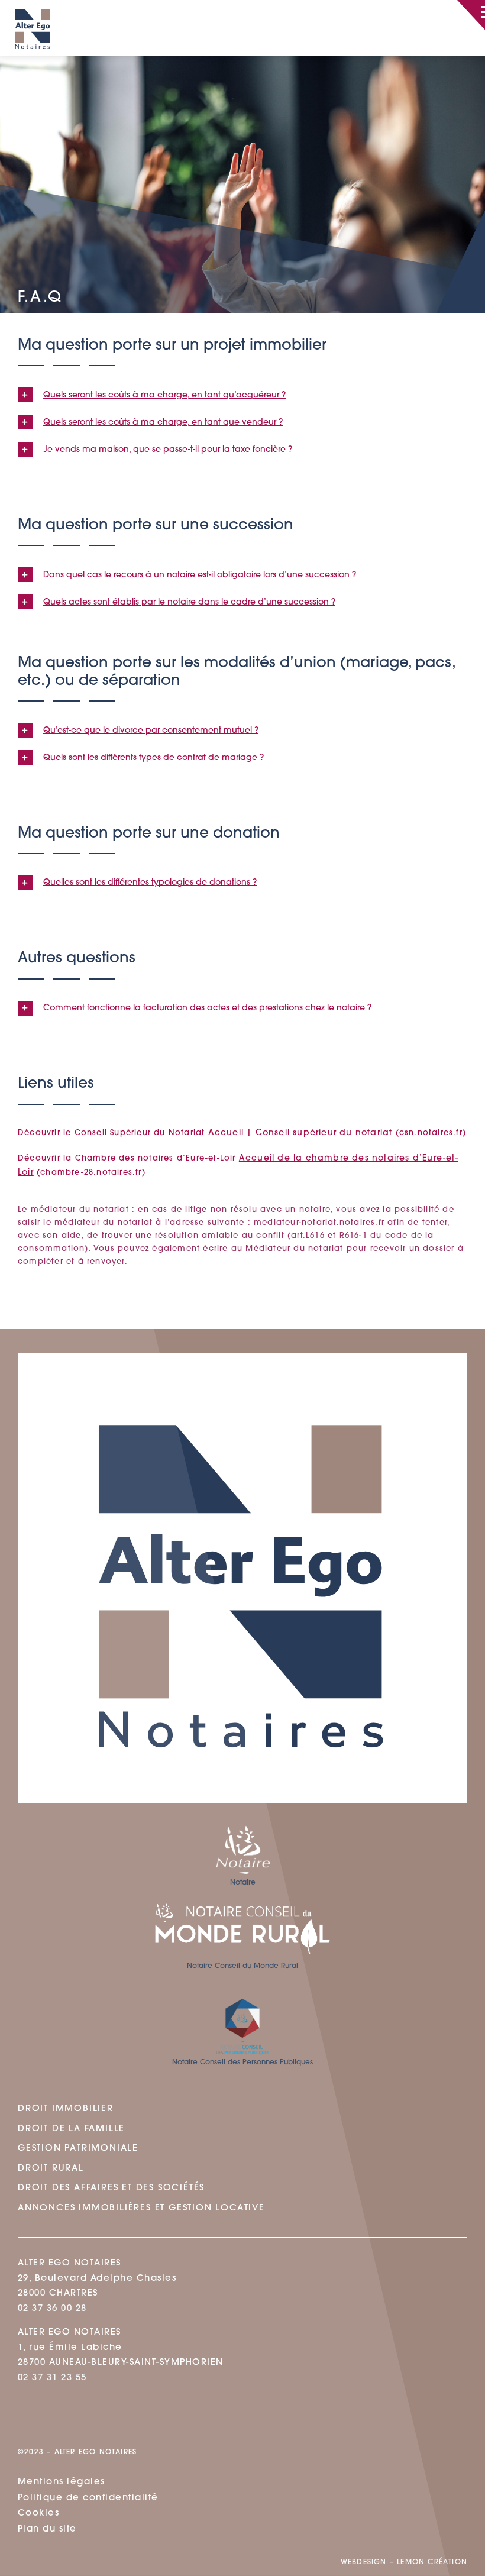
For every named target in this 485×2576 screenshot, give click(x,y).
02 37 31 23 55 (52, 2378)
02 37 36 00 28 (52, 2309)
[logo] (33, 4)
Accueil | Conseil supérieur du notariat (302, 1133)
